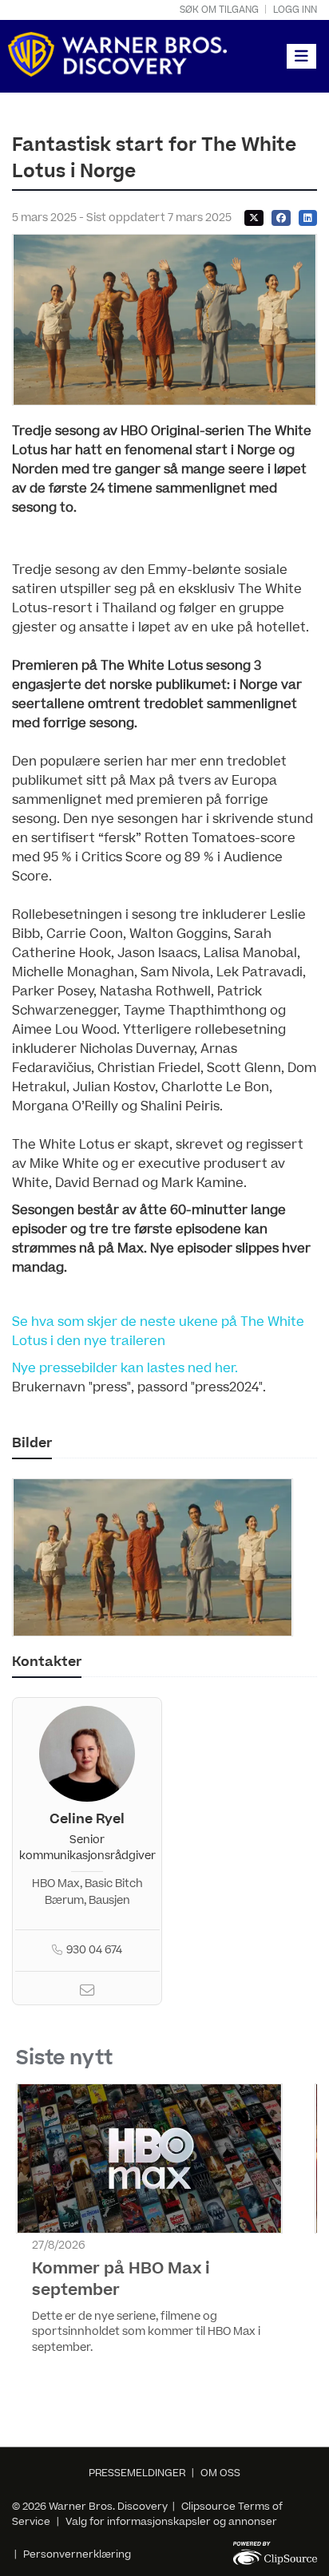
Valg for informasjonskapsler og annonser (171, 2522)
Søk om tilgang (219, 10)
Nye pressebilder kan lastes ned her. (125, 1368)
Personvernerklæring (77, 2554)
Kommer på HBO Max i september (121, 2279)
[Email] (87, 1992)
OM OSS (220, 2473)
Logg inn (295, 10)
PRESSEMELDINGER (137, 2473)
